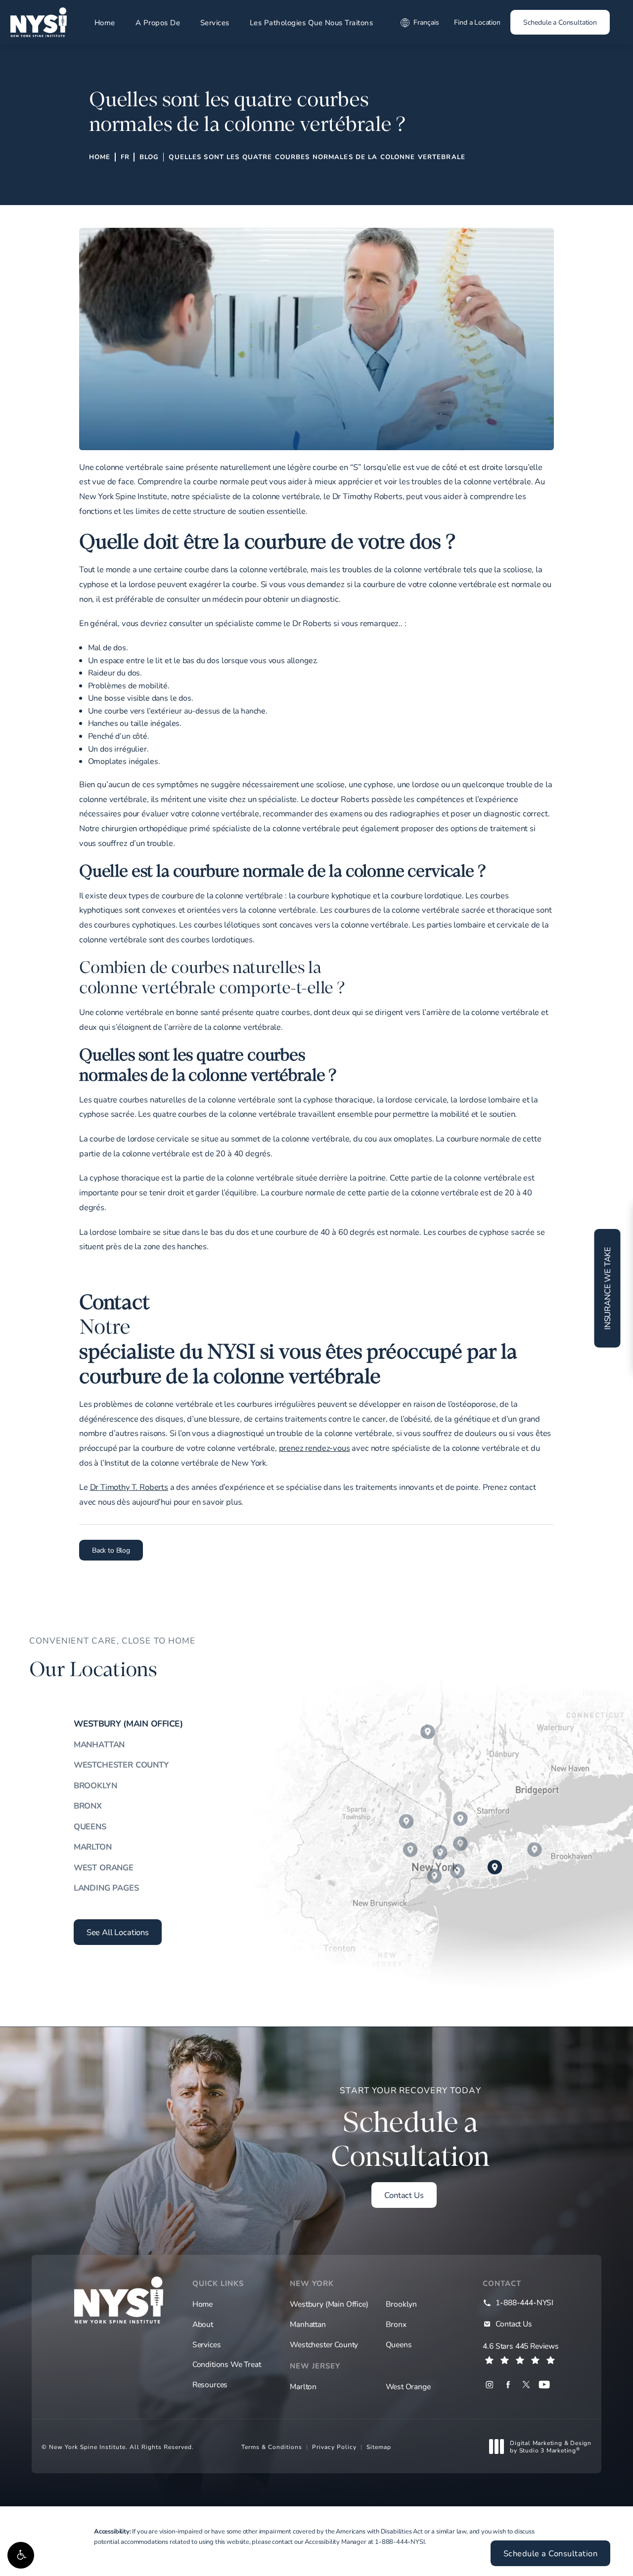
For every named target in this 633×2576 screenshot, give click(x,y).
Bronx (88, 1806)
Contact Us (404, 2195)
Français (426, 22)
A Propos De (158, 22)
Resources (210, 2384)
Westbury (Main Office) (128, 1723)
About (203, 2324)
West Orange (104, 1867)
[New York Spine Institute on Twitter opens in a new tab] (526, 2385)
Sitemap (379, 2447)
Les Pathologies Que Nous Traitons (312, 22)
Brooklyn (95, 1785)
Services (215, 22)
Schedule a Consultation (560, 22)
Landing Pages (106, 1888)
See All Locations (118, 1932)
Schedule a (410, 2129)
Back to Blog (111, 1550)
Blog (149, 157)
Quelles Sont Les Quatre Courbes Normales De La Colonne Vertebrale (317, 157)
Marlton (93, 1847)
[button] (21, 2555)
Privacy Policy (334, 2447)
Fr (125, 157)
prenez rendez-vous (315, 1448)
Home (105, 22)
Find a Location (477, 22)
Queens (90, 1826)
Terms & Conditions (272, 2447)
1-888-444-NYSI (400, 2541)
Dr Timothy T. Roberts (129, 1487)
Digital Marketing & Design (550, 2447)
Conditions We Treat (227, 2364)
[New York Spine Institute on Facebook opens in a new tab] (508, 2385)
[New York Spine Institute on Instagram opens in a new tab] (489, 2385)
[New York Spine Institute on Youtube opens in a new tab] (544, 2385)
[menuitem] (489, 2385)
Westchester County (121, 1765)
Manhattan (99, 1744)
